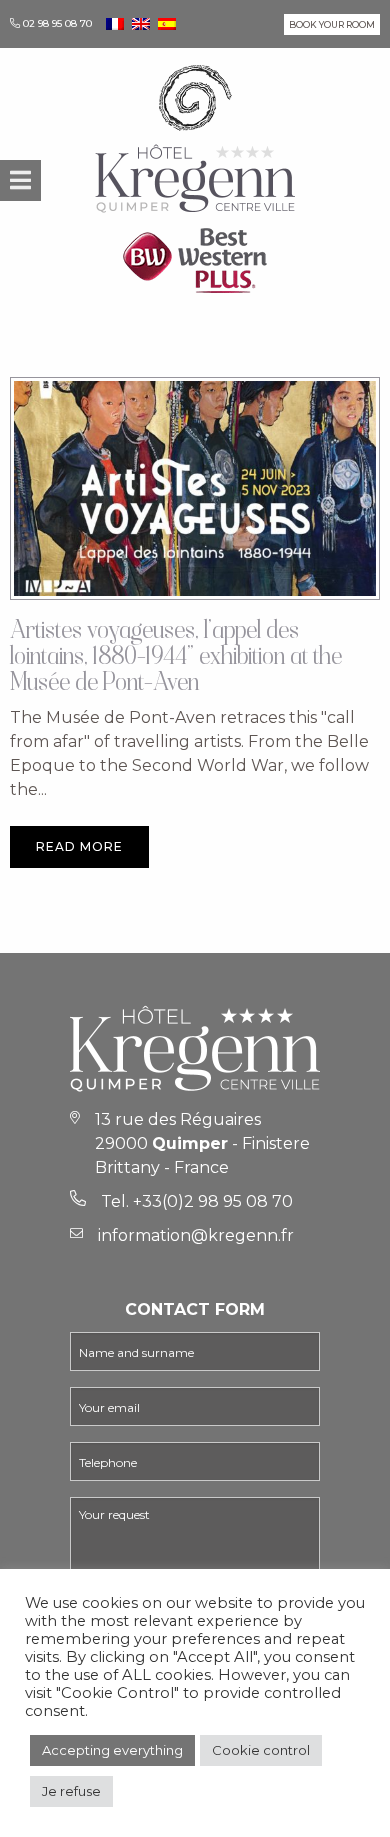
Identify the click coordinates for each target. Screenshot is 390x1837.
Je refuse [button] (71, 1791)
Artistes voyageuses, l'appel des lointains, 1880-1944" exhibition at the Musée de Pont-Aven (176, 658)
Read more (79, 846)
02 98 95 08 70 (57, 23)
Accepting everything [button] (112, 1750)
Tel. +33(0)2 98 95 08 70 (197, 1201)
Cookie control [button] (261, 1750)
